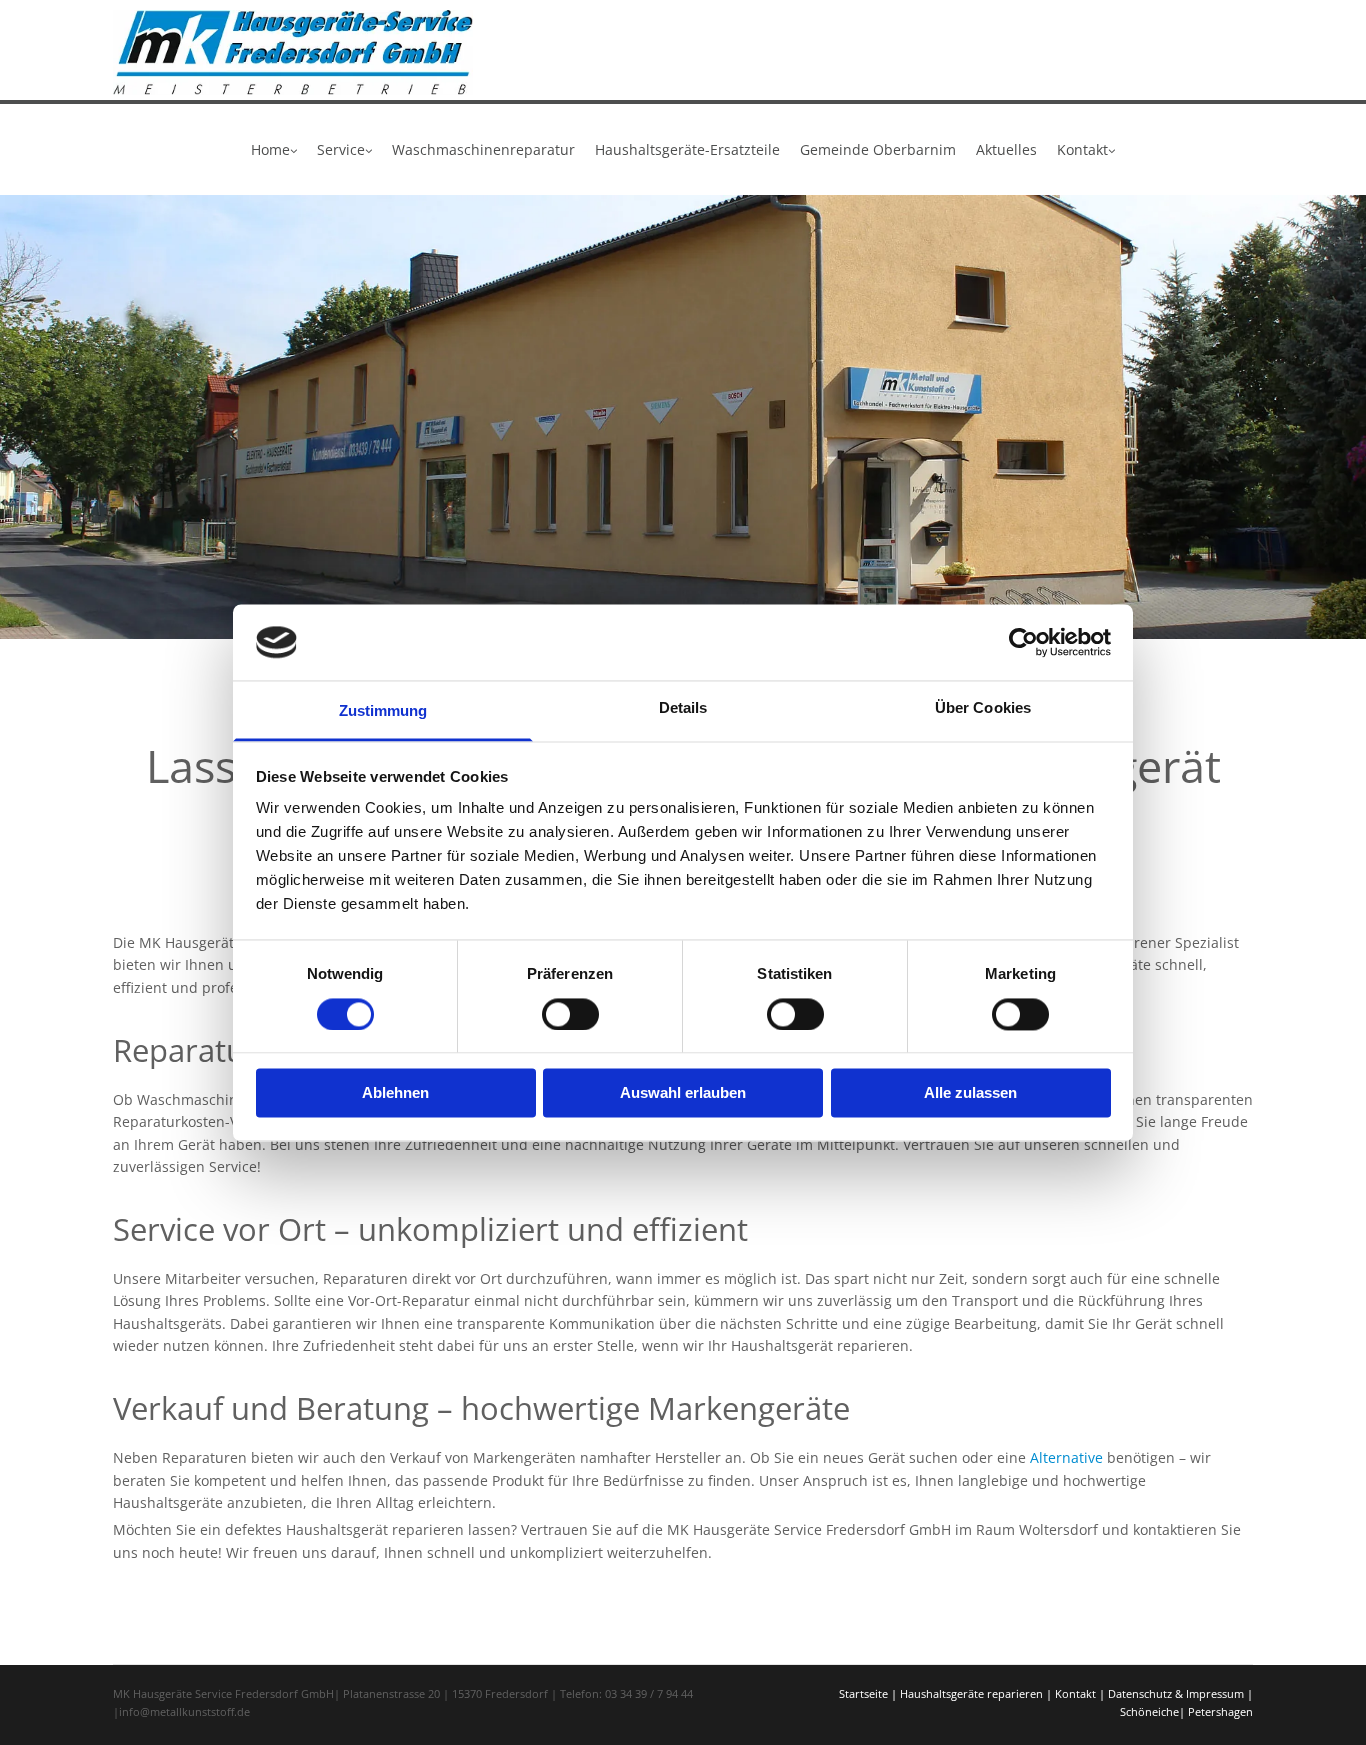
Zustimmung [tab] (383, 711)
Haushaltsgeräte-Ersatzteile (687, 149)
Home (270, 149)
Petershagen (1220, 1711)
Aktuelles (1006, 149)
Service (341, 149)
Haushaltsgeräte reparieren (971, 1693)
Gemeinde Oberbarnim (878, 149)
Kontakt (1082, 149)
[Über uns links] (292, 149)
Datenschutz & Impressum (1176, 1693)
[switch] (570, 1014)
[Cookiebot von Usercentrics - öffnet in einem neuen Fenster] (1023, 642)
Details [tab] (683, 708)
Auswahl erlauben (683, 1093)
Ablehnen (395, 1093)
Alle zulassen (970, 1093)
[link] (274, 149)
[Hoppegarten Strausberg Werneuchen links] (1110, 149)
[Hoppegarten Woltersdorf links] (367, 149)
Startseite (863, 1693)
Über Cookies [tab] (983, 708)
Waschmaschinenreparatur (483, 149)
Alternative (1066, 1457)
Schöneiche (1149, 1711)
